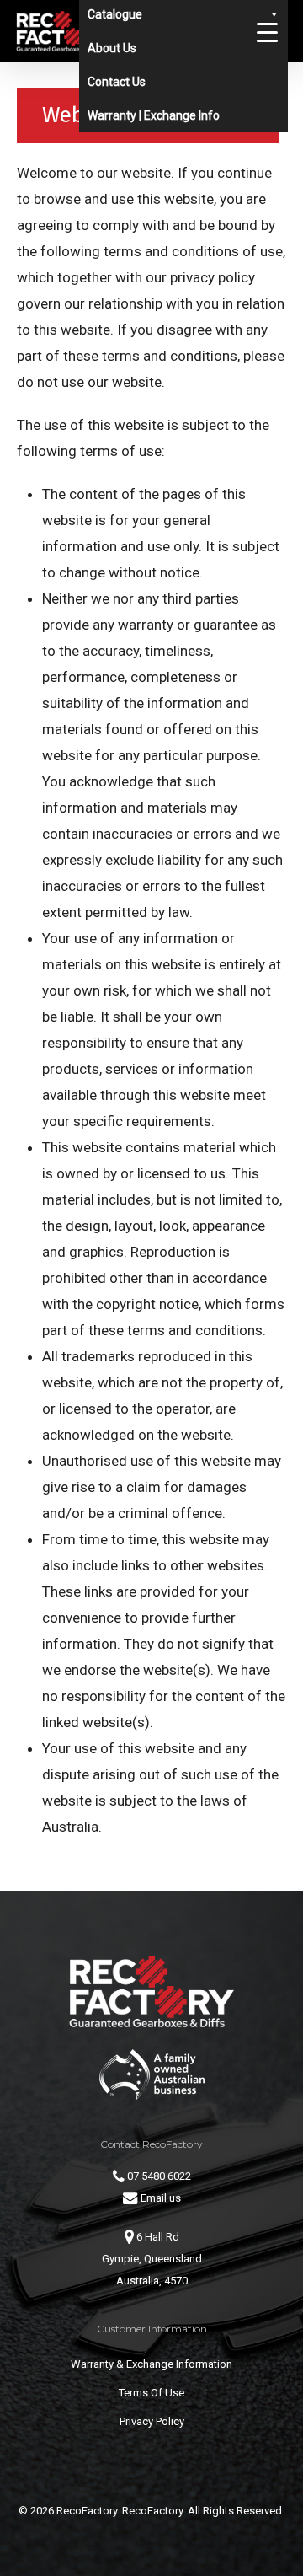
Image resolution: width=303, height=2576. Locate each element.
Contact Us (117, 82)
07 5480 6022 (158, 2176)
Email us (159, 2198)
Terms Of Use (151, 2393)
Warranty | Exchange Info (154, 115)
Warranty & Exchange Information (151, 2364)
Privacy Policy (152, 2421)
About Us (112, 48)
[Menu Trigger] (267, 32)
